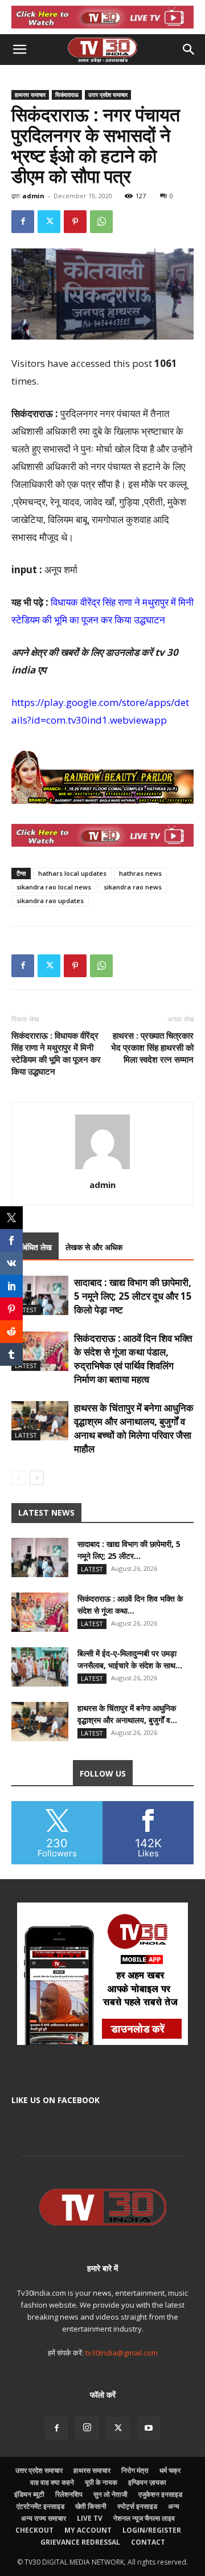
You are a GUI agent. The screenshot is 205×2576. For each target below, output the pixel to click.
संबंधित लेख (35, 1247)
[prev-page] (19, 1478)
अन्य (174, 2506)
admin (33, 196)
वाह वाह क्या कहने (52, 2482)
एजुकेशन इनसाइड (160, 2494)
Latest (26, 1310)
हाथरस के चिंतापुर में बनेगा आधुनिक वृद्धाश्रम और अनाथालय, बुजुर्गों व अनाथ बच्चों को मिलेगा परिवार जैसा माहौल (134, 1428)
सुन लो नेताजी (110, 2494)
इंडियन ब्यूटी (29, 2494)
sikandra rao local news (54, 887)
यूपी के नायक (101, 2482)
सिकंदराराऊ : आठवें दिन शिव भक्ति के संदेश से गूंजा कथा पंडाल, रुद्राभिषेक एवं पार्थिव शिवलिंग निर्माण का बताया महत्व (133, 1359)
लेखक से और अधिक (94, 1247)
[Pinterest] (75, 222)
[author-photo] (102, 1169)
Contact (148, 2542)
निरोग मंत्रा (135, 2470)
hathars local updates (72, 873)
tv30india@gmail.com (122, 2353)
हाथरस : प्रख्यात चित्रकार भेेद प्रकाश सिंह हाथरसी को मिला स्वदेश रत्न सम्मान (152, 1047)
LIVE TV (90, 2518)
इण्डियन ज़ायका (147, 2482)
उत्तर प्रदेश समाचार (108, 95)
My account (88, 2530)
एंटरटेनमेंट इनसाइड (40, 2506)
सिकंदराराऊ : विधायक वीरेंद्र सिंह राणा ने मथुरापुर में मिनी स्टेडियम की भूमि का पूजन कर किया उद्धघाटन (56, 1053)
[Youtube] (149, 2428)
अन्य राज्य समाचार (44, 2518)
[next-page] (37, 1478)
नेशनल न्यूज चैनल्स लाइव (144, 2518)
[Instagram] (87, 2428)
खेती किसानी (91, 2506)
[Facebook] (23, 222)
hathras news (140, 873)
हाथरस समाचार (30, 95)
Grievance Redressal (80, 2542)
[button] (19, 50)
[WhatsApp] (101, 222)
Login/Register (152, 2530)
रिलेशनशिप (69, 2494)
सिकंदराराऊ (67, 95)
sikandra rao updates (50, 901)
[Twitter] (49, 222)
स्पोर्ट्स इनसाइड (137, 2506)
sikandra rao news (133, 887)
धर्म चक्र (170, 2470)
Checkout (34, 2530)
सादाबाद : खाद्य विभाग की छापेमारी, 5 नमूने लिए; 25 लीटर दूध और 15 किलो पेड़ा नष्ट (133, 1296)
